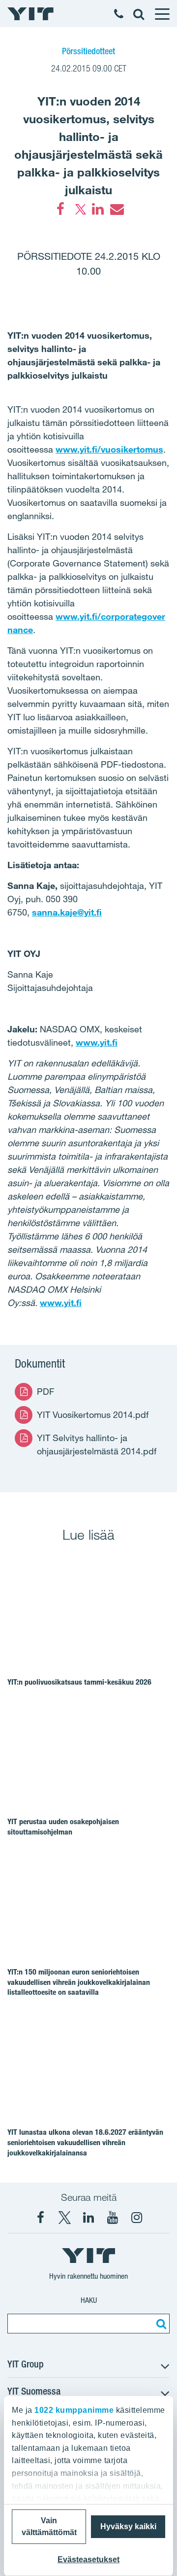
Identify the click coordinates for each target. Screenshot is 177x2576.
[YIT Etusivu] (30, 14)
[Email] (117, 209)
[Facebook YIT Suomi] (40, 2218)
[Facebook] (60, 209)
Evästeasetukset (88, 2559)
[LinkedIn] (98, 209)
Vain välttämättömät (49, 2526)
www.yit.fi (61, 1303)
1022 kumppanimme (74, 2410)
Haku (89, 2300)
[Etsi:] (160, 2324)
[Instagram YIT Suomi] (137, 2218)
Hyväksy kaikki (128, 2526)
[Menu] (162, 14)
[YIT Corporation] (88, 2218)
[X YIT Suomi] (64, 2218)
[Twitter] (79, 209)
